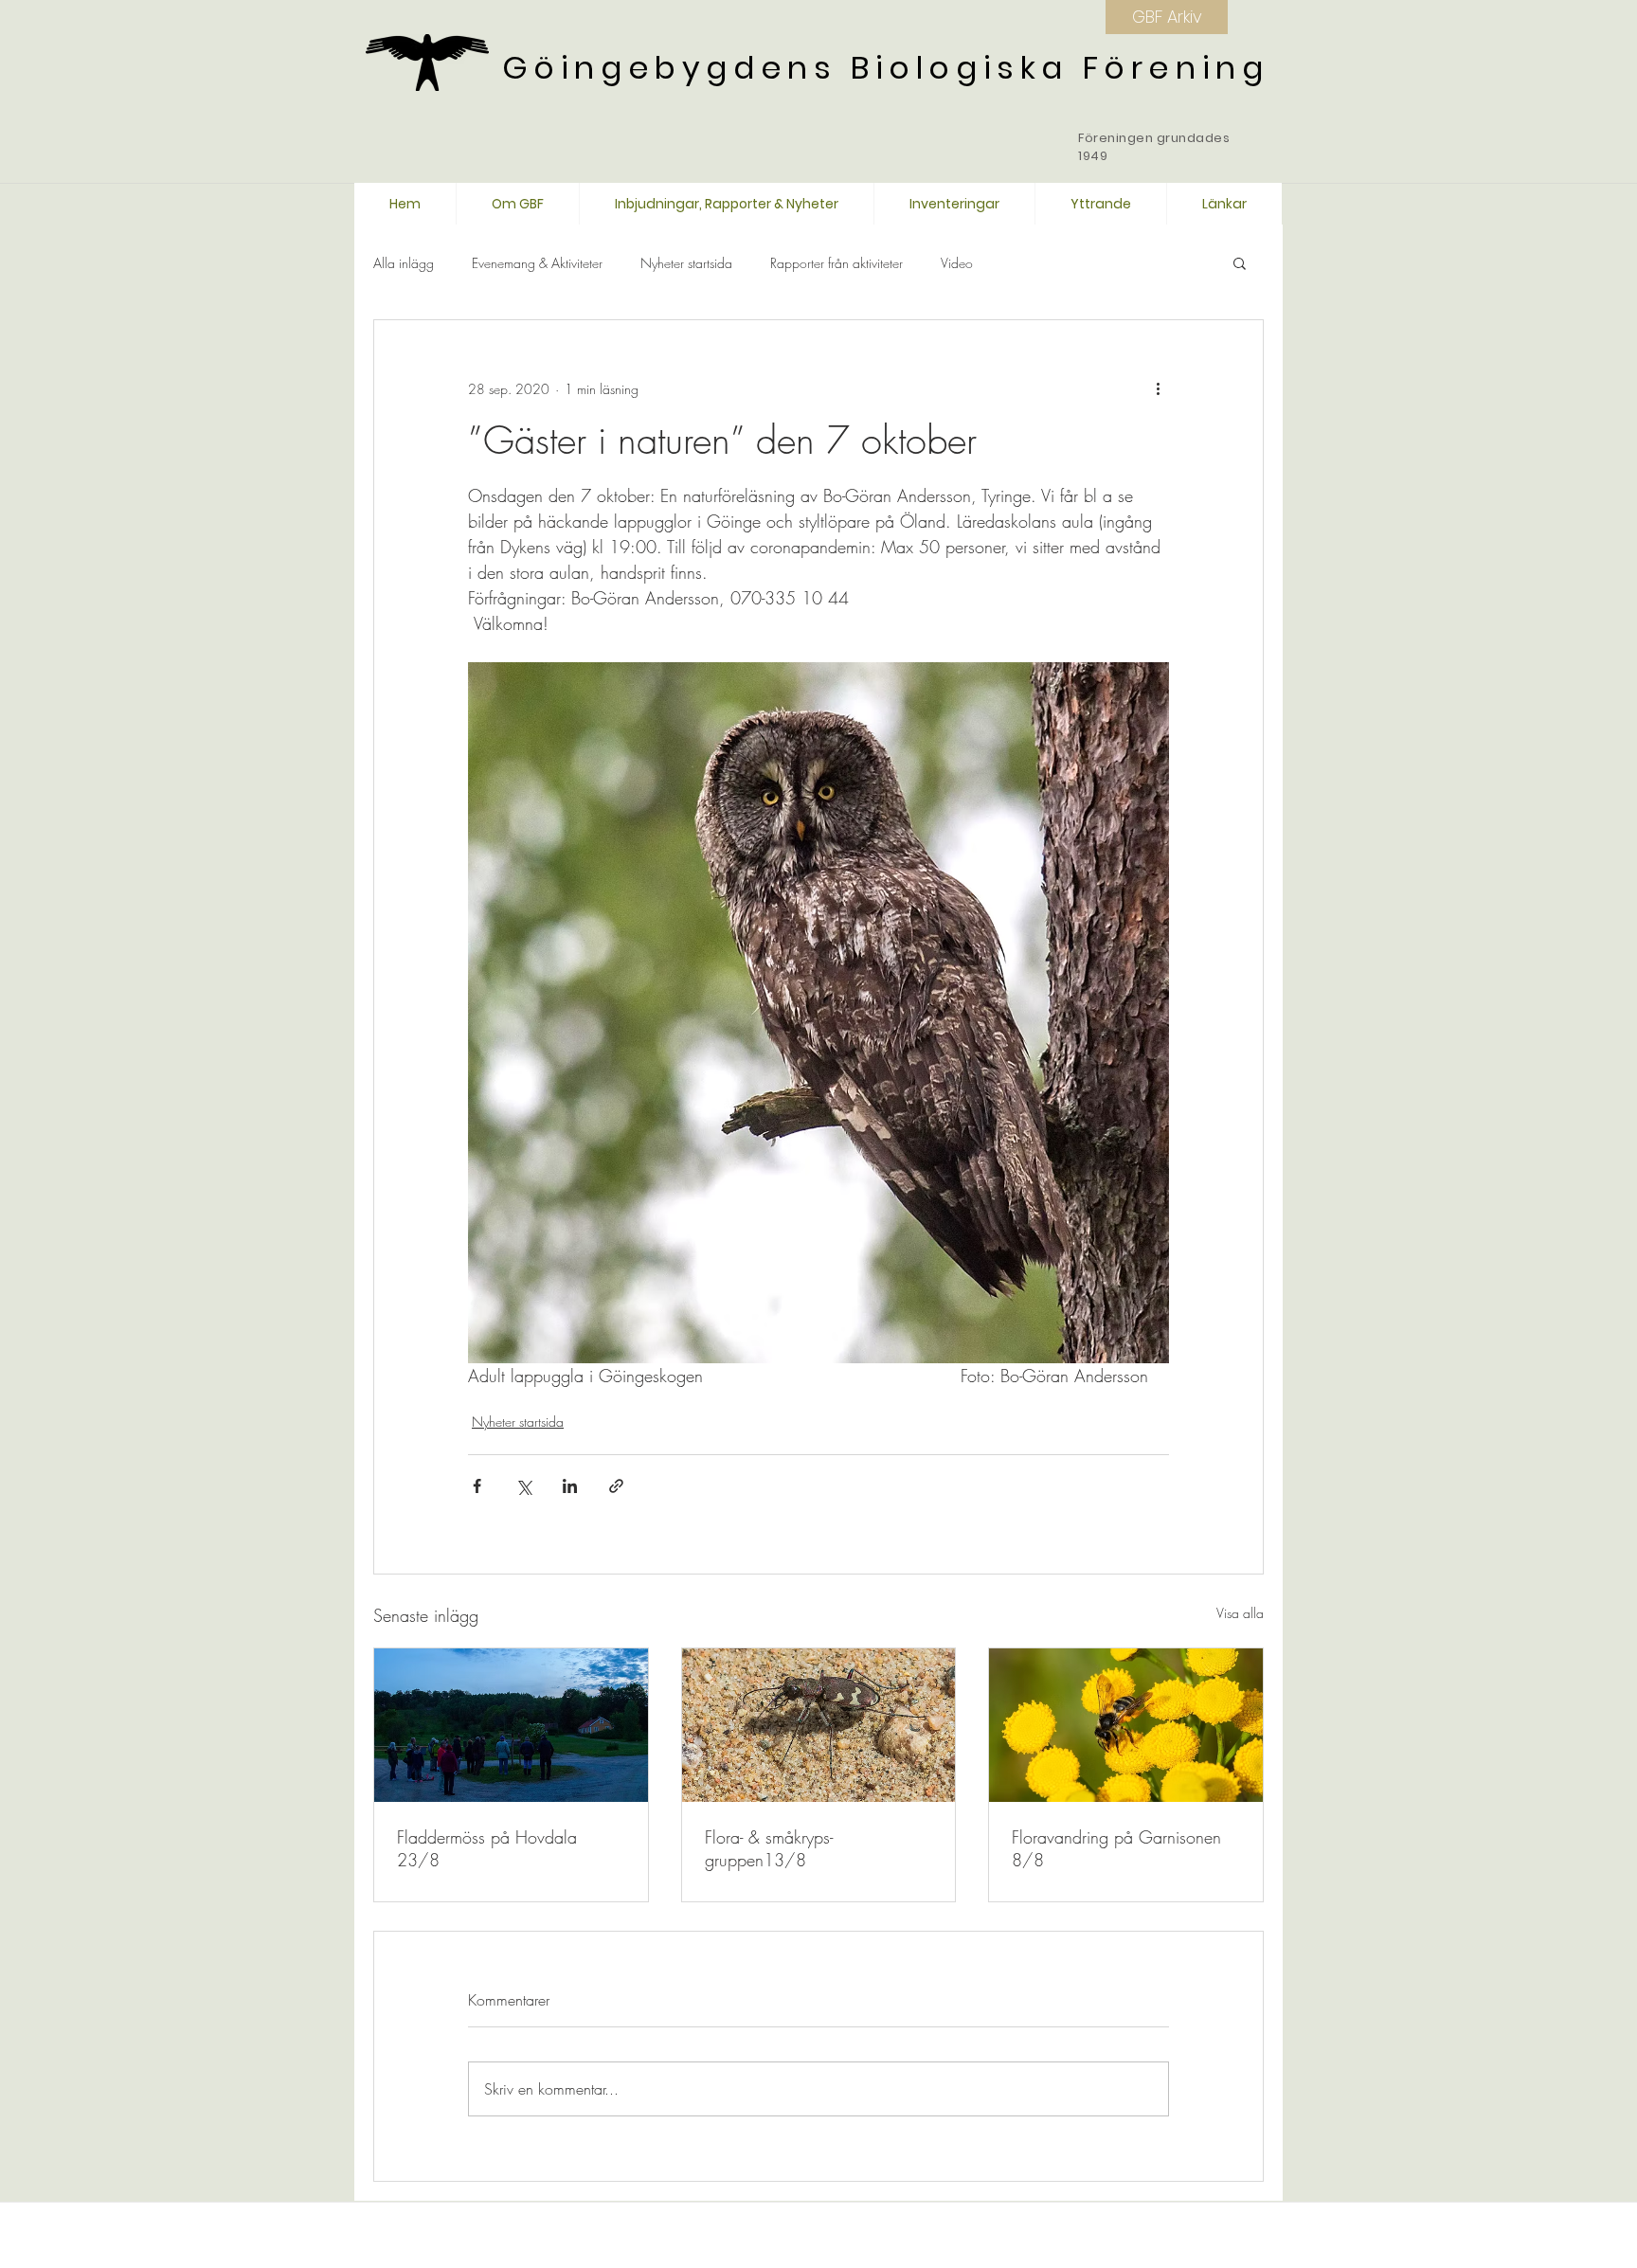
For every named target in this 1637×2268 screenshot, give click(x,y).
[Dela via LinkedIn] (570, 1486)
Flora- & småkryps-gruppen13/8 (769, 1848)
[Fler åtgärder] (1158, 388)
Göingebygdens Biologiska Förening (886, 68)
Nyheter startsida (686, 263)
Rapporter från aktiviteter (836, 263)
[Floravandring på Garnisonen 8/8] (1126, 1725)
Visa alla (1240, 1613)
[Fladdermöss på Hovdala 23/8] (511, 1725)
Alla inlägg (404, 263)
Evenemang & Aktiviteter (537, 263)
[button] (1240, 262)
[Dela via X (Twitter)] (523, 1486)
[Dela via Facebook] (477, 1486)
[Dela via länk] (616, 1486)
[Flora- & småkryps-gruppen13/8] (819, 1725)
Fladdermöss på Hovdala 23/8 (487, 1848)
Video (957, 263)
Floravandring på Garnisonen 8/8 (1116, 1848)
